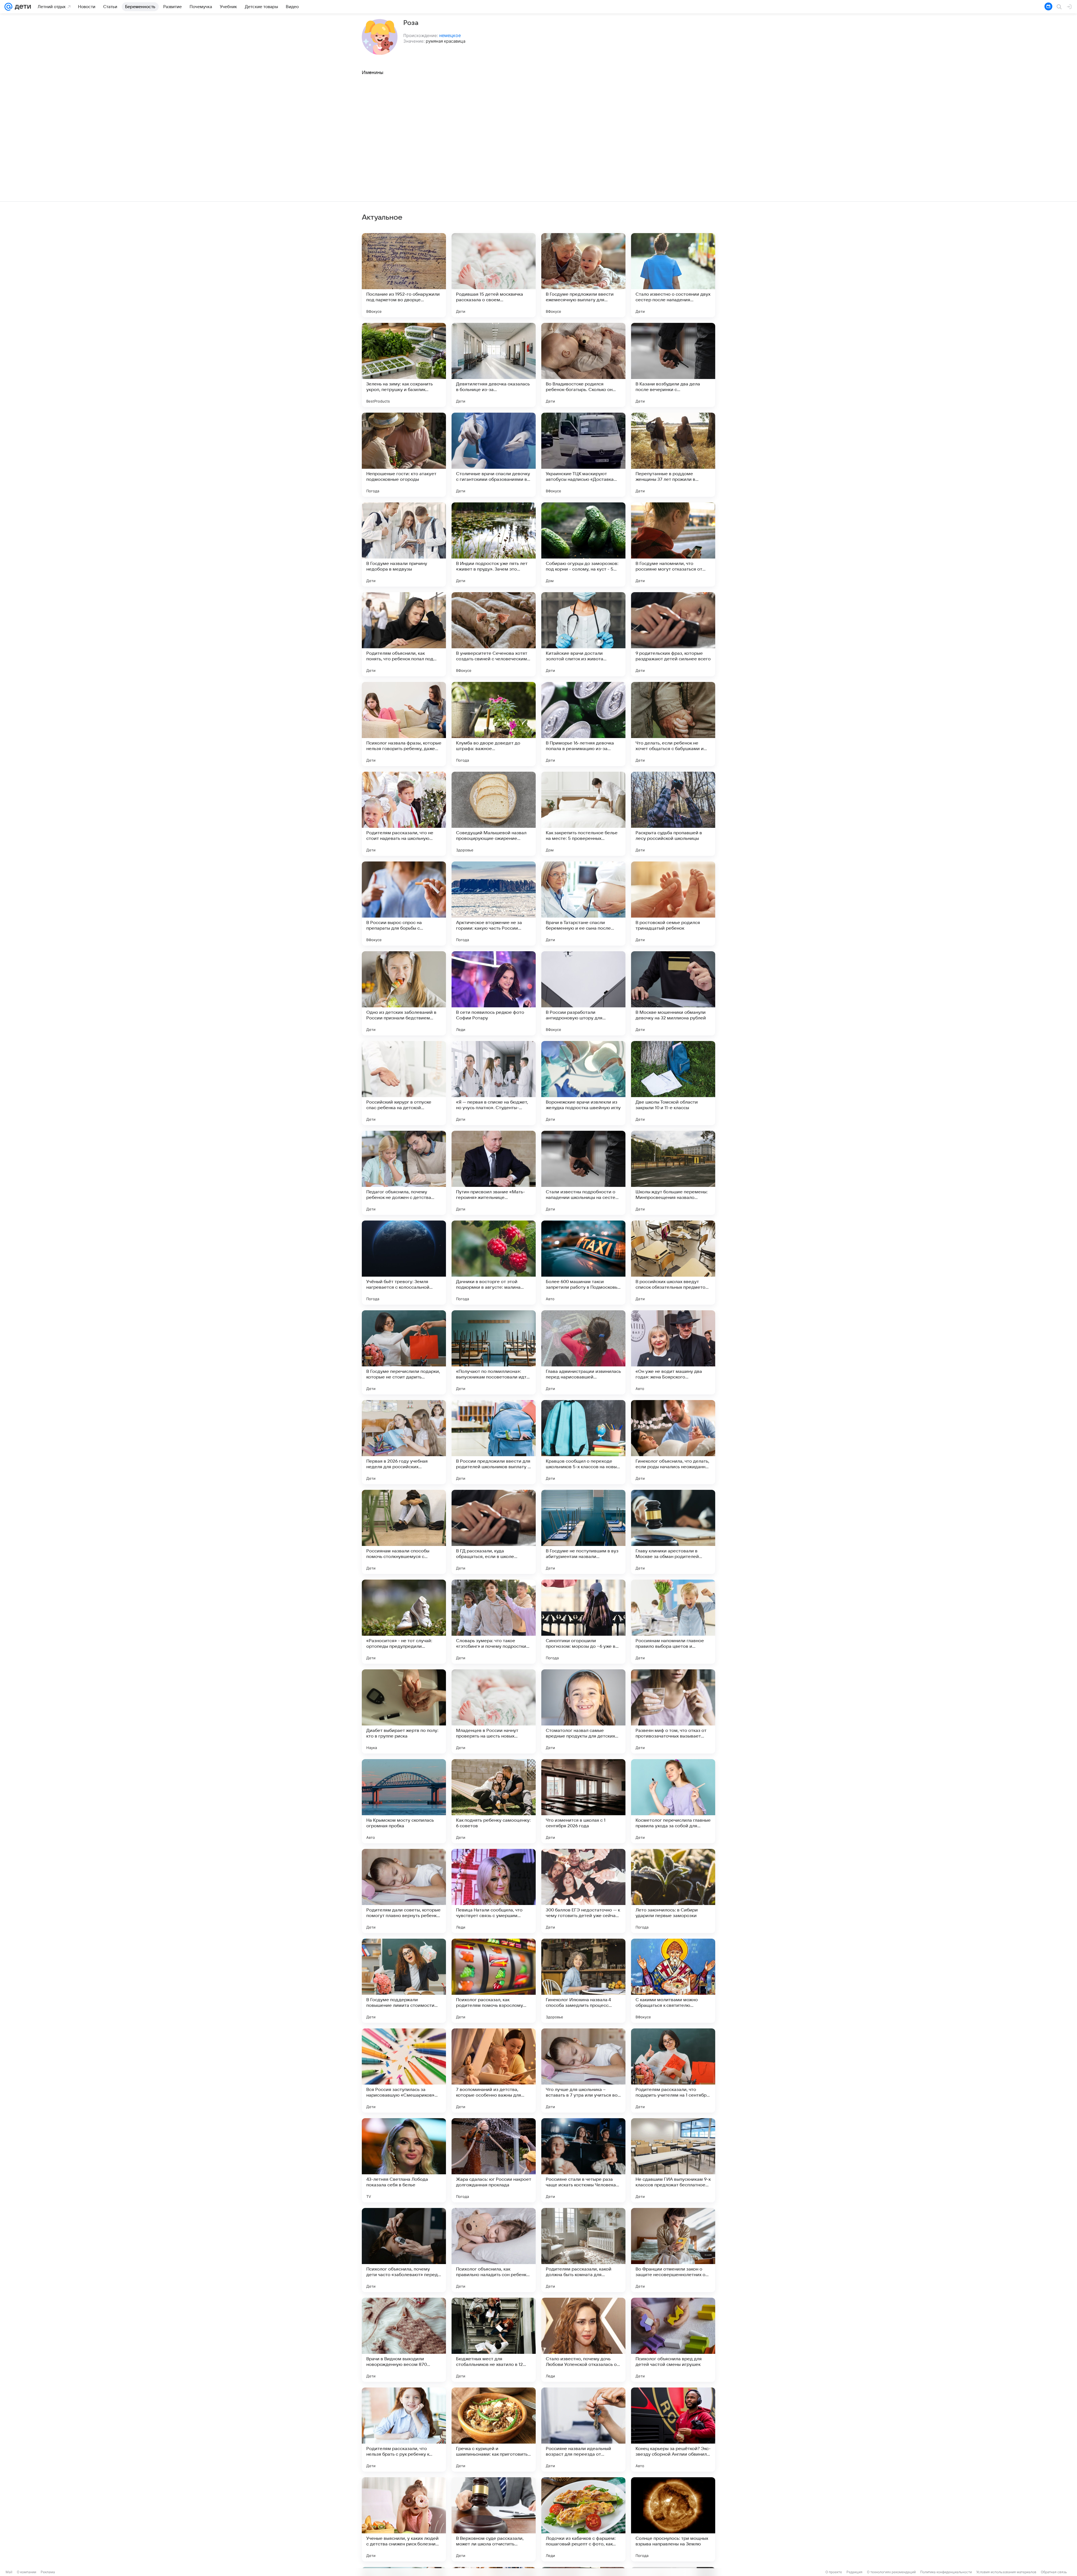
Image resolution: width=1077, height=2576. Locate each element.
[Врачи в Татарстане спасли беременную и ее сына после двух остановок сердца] (583, 904)
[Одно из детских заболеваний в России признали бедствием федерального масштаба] (404, 993)
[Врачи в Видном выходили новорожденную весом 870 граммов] (404, 2340)
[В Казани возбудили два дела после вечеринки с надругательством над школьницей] (673, 365)
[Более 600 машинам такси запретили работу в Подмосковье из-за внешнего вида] (583, 1263)
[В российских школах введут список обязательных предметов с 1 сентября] (673, 1263)
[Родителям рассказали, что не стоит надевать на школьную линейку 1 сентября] (404, 814)
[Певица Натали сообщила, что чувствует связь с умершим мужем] (494, 1891)
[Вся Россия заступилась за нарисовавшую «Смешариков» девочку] (404, 2071)
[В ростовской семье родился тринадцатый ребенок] (673, 904)
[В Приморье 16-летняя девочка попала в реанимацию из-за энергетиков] (583, 724)
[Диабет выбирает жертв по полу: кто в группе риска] (404, 1711)
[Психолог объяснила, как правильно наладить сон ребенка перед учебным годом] (494, 2250)
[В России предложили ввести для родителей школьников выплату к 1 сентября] (494, 1442)
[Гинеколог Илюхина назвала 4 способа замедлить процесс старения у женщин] (583, 1981)
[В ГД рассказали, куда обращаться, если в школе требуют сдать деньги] (494, 1532)
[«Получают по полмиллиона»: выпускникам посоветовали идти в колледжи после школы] (494, 1352)
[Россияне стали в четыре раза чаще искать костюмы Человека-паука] (583, 2160)
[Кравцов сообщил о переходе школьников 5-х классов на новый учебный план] (583, 1442)
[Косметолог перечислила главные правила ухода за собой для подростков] (673, 1801)
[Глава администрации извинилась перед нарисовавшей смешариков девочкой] (583, 1352)
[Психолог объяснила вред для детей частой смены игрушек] (673, 2340)
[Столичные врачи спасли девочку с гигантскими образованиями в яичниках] (494, 455)
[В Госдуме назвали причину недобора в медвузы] (404, 544)
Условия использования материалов (1006, 2572)
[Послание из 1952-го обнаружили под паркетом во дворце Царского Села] (404, 275)
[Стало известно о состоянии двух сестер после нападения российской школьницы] (673, 275)
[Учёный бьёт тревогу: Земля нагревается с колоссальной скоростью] (404, 1263)
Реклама (48, 2572)
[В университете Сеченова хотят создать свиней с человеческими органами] (494, 634)
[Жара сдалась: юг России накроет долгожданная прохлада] (494, 2160)
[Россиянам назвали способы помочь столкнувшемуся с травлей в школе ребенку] (404, 1532)
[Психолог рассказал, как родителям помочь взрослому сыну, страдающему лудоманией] (494, 1981)
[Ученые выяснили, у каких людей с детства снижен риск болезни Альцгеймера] (404, 2519)
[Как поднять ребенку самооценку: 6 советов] (494, 1801)
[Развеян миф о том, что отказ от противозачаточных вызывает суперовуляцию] (673, 1711)
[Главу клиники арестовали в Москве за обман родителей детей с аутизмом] (673, 1532)
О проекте (834, 2572)
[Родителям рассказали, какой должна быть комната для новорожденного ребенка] (583, 2250)
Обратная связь (1054, 2572)
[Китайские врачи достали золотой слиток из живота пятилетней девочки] (583, 634)
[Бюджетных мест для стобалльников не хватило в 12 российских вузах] (494, 2340)
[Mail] (8, 7)
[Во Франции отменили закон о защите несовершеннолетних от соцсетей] (673, 2250)
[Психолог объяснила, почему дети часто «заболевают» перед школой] (404, 2250)
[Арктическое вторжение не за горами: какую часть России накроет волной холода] (494, 904)
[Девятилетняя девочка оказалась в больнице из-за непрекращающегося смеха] (494, 365)
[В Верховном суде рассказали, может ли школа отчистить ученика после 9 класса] (494, 2519)
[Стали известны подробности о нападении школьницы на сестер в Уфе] (583, 1173)
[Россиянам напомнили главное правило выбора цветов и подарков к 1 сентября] (673, 1622)
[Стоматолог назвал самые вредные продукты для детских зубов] (583, 1711)
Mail (9, 2572)
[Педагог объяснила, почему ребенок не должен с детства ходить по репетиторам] (404, 1173)
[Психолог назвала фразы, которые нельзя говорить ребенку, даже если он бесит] (404, 724)
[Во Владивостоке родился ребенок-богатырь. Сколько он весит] (583, 365)
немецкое (450, 35)
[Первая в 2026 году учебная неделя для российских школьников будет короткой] (404, 1442)
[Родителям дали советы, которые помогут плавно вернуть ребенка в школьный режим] (404, 1891)
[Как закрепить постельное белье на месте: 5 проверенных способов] (583, 814)
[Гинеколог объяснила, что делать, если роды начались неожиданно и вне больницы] (673, 1442)
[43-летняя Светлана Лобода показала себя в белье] (404, 2160)
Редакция (854, 2572)
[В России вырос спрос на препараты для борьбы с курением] (404, 904)
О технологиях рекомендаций (891, 2572)
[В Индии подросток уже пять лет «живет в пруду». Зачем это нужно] (494, 544)
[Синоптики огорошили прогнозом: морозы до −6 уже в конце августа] (583, 1622)
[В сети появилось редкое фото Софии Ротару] (494, 993)
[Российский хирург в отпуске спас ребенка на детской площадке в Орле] (404, 1083)
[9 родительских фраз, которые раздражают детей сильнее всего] (673, 634)
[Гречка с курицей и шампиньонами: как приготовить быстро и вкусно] (494, 2430)
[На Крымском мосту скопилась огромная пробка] (404, 1801)
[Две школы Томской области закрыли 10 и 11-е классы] (673, 1083)
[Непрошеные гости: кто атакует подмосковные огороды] (404, 455)
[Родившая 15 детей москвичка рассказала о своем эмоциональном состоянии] (494, 275)
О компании (27, 2572)
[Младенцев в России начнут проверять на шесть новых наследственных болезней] (494, 1711)
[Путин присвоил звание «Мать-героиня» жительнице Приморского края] (494, 1173)
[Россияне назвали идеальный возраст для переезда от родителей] (583, 2430)
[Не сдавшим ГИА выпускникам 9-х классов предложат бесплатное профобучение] (673, 2160)
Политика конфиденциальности (946, 2572)
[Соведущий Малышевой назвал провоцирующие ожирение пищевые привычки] (494, 814)
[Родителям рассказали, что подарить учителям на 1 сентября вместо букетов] (673, 2071)
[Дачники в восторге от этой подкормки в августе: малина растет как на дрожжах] (494, 1263)
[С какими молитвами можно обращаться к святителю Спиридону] (673, 1981)
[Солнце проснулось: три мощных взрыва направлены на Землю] (673, 2519)
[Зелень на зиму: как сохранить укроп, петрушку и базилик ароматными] (404, 365)
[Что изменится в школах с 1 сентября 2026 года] (583, 1801)
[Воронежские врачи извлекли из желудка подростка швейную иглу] (583, 1083)
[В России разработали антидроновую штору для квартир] (583, 993)
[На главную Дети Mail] (22, 7)
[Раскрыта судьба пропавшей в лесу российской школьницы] (673, 814)
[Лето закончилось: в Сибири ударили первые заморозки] (673, 1891)
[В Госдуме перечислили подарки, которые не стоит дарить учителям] (404, 1352)
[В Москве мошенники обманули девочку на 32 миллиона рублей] (673, 993)
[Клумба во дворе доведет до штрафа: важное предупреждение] (494, 724)
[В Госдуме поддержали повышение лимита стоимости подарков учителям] (404, 1981)
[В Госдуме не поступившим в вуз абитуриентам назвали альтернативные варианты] (583, 1532)
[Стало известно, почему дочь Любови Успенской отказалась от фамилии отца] (583, 2340)
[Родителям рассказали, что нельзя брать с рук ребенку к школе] (404, 2430)
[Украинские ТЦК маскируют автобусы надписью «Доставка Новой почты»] (583, 455)
